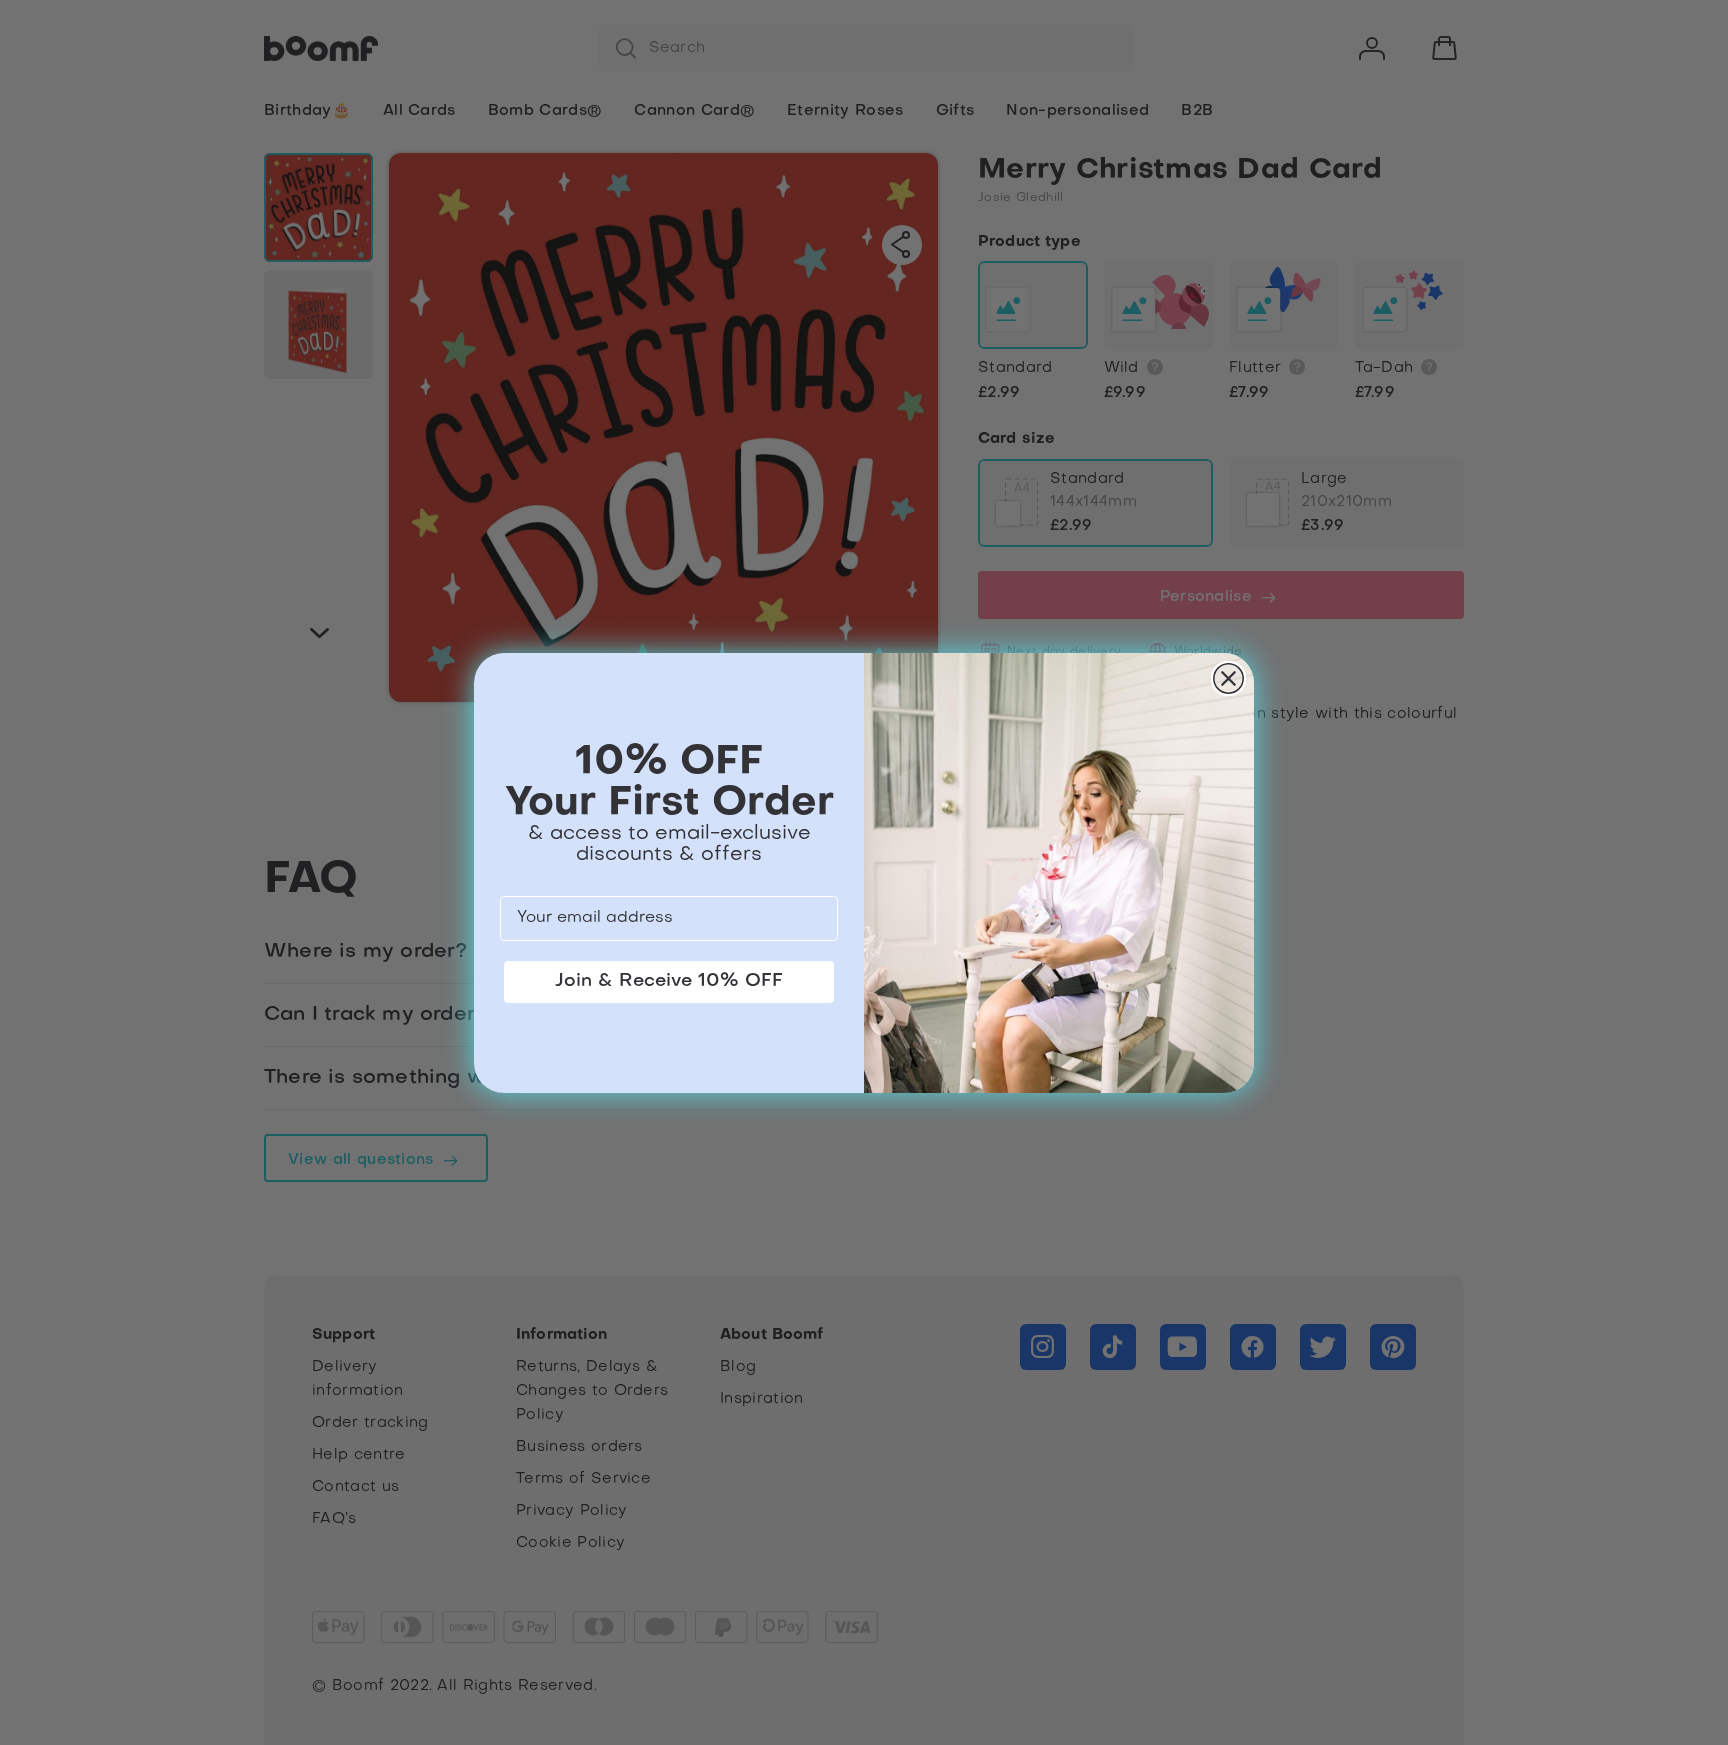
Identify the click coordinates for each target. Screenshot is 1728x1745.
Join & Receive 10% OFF (669, 981)
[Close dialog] (1228, 678)
